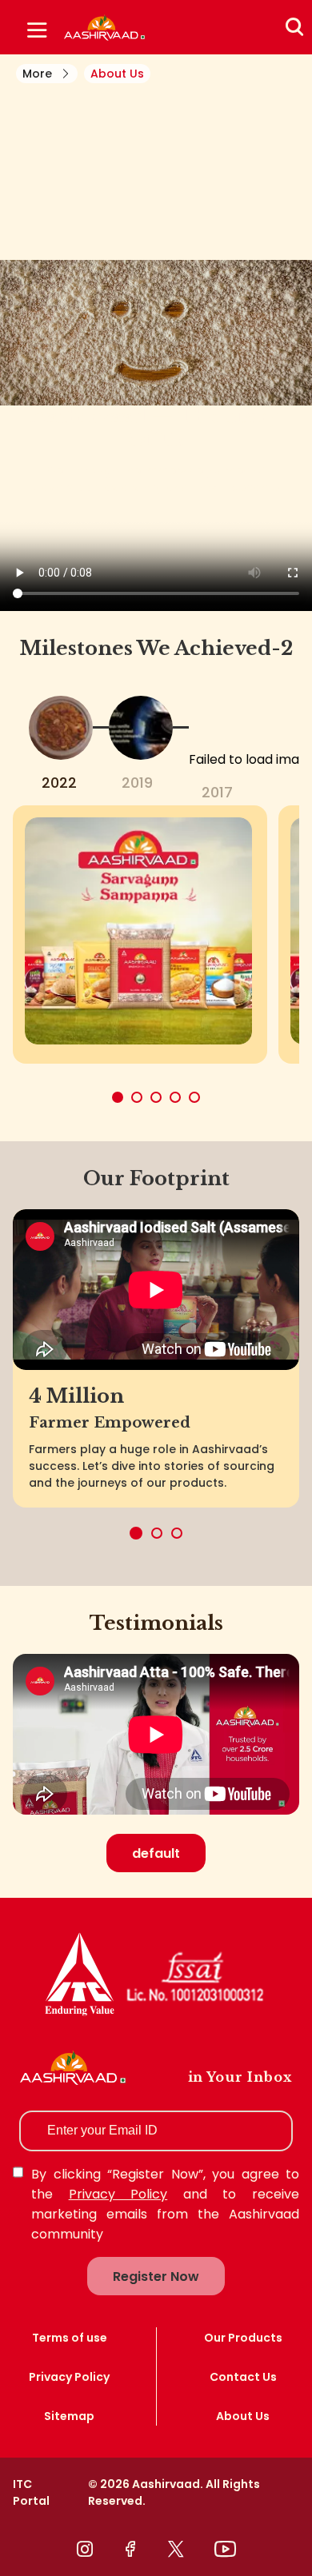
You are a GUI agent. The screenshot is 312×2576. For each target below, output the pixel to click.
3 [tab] (177, 1533)
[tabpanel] (156, 333)
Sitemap (69, 2416)
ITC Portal (31, 2492)
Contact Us (243, 2377)
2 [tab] (157, 1533)
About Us (243, 2416)
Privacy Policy (118, 2194)
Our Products (243, 2338)
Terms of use (70, 2338)
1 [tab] (136, 1533)
